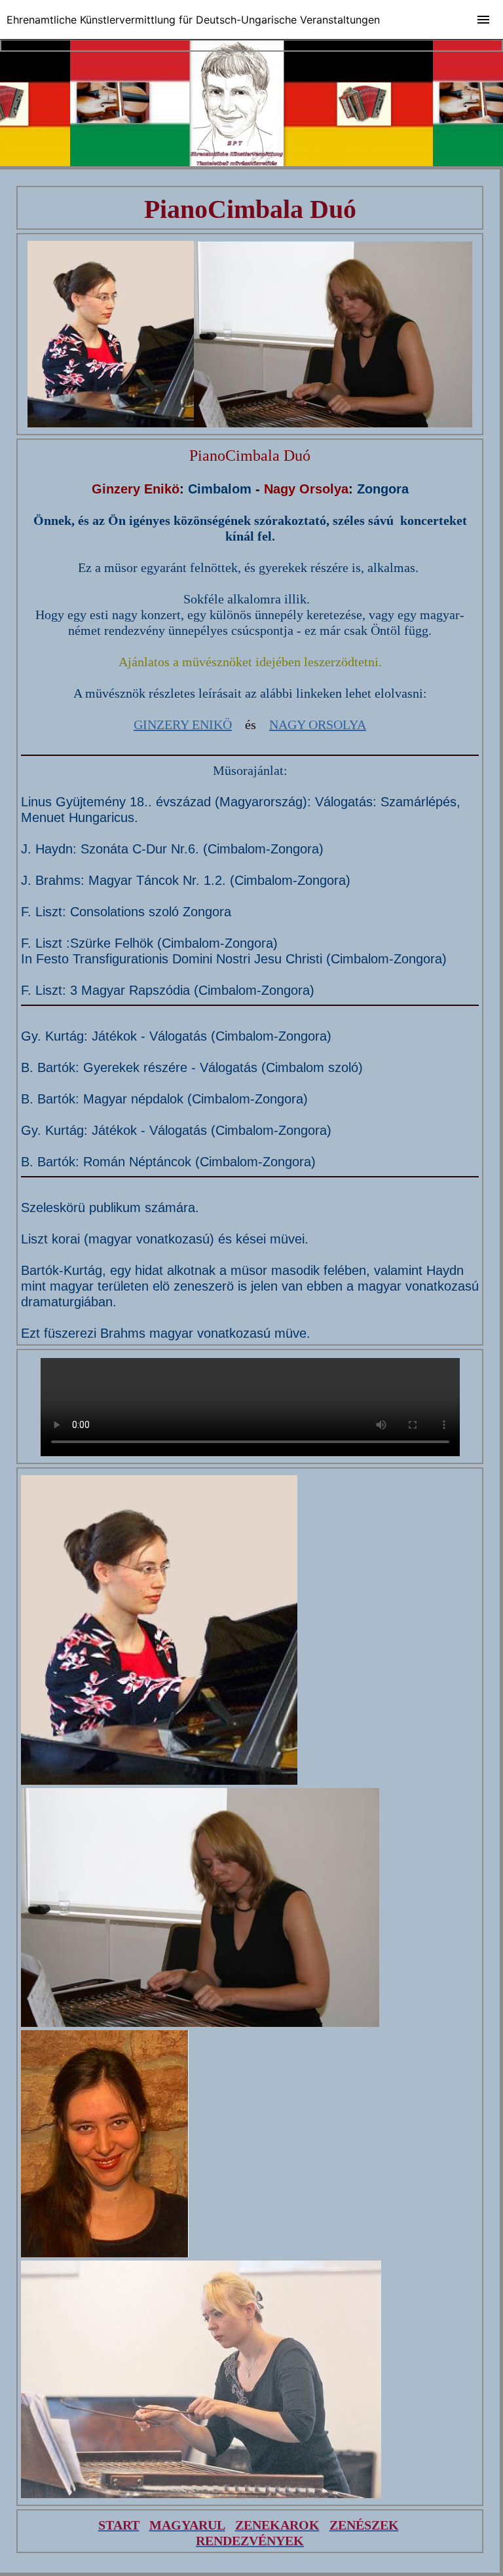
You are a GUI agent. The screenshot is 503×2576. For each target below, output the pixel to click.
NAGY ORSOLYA (318, 724)
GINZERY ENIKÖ (183, 724)
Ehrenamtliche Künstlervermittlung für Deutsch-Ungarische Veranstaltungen (193, 20)
